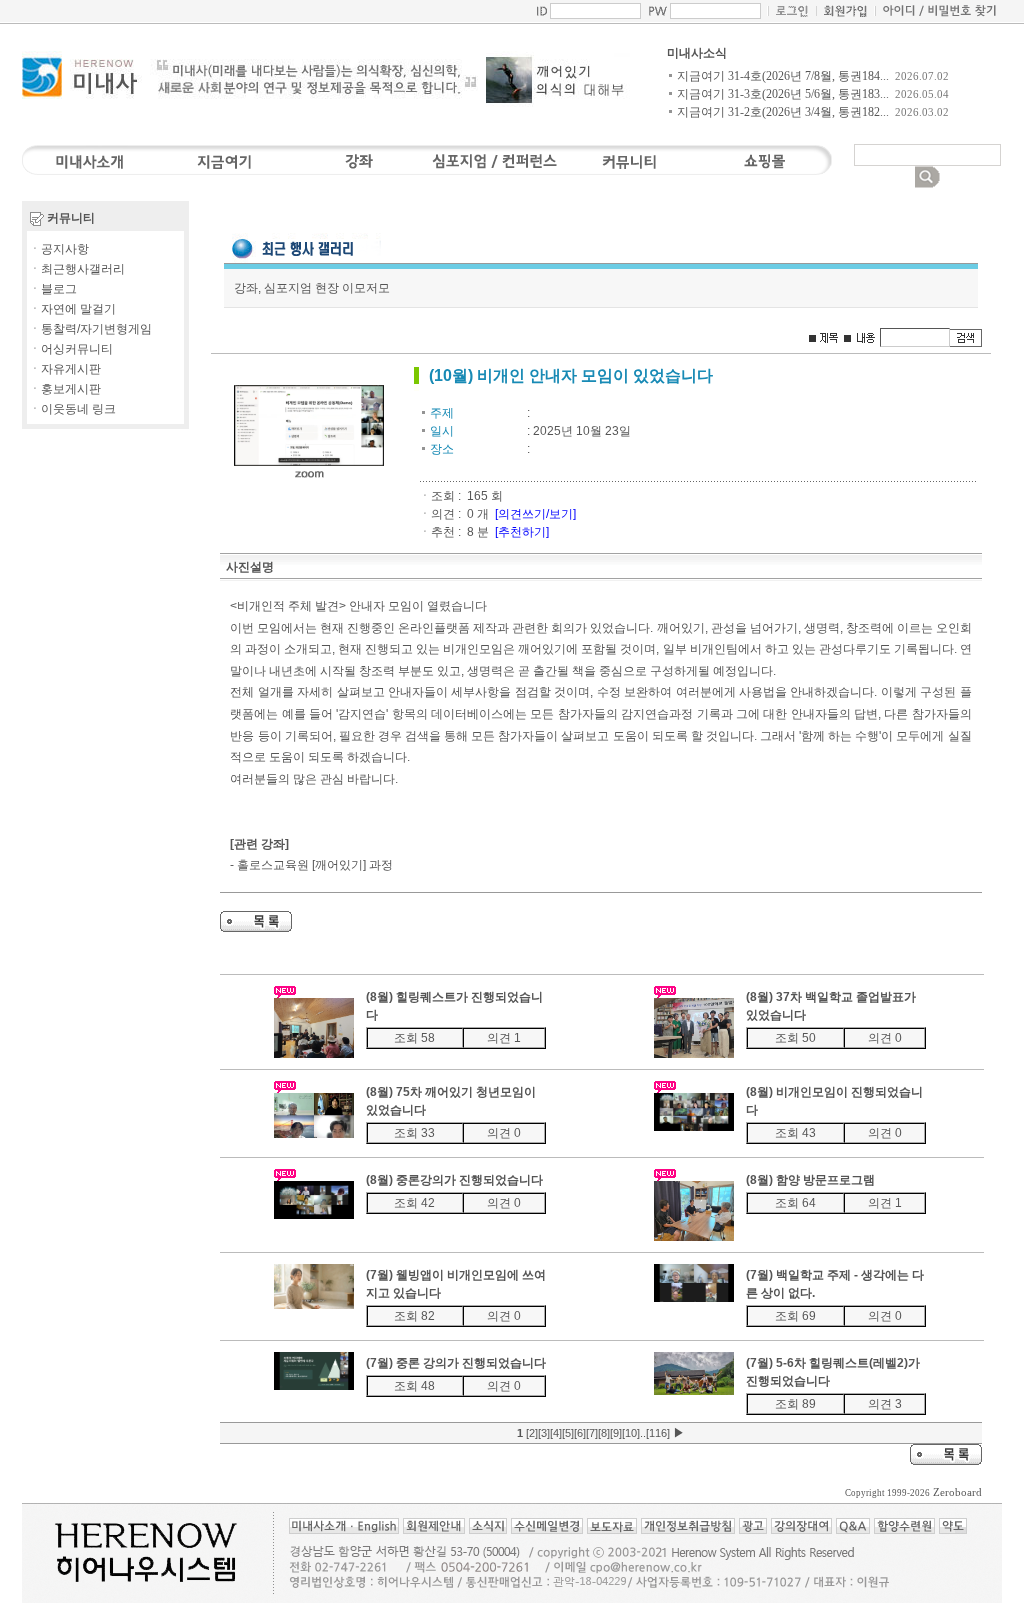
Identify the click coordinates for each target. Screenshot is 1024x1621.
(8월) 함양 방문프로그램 (810, 1180)
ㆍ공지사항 (59, 249)
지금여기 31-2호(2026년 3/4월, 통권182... (783, 112)
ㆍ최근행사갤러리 (77, 269)
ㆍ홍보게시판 (65, 389)
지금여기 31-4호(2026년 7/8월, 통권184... (783, 76)
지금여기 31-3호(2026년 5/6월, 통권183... (783, 94)
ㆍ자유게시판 (65, 369)
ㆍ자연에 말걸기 (72, 309)
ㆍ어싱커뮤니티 (71, 349)
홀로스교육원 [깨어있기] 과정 (315, 865)
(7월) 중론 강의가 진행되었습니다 (456, 1363)
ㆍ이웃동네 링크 (72, 409)
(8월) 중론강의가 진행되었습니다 (454, 1180)
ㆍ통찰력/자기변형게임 (90, 329)
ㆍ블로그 (53, 289)
